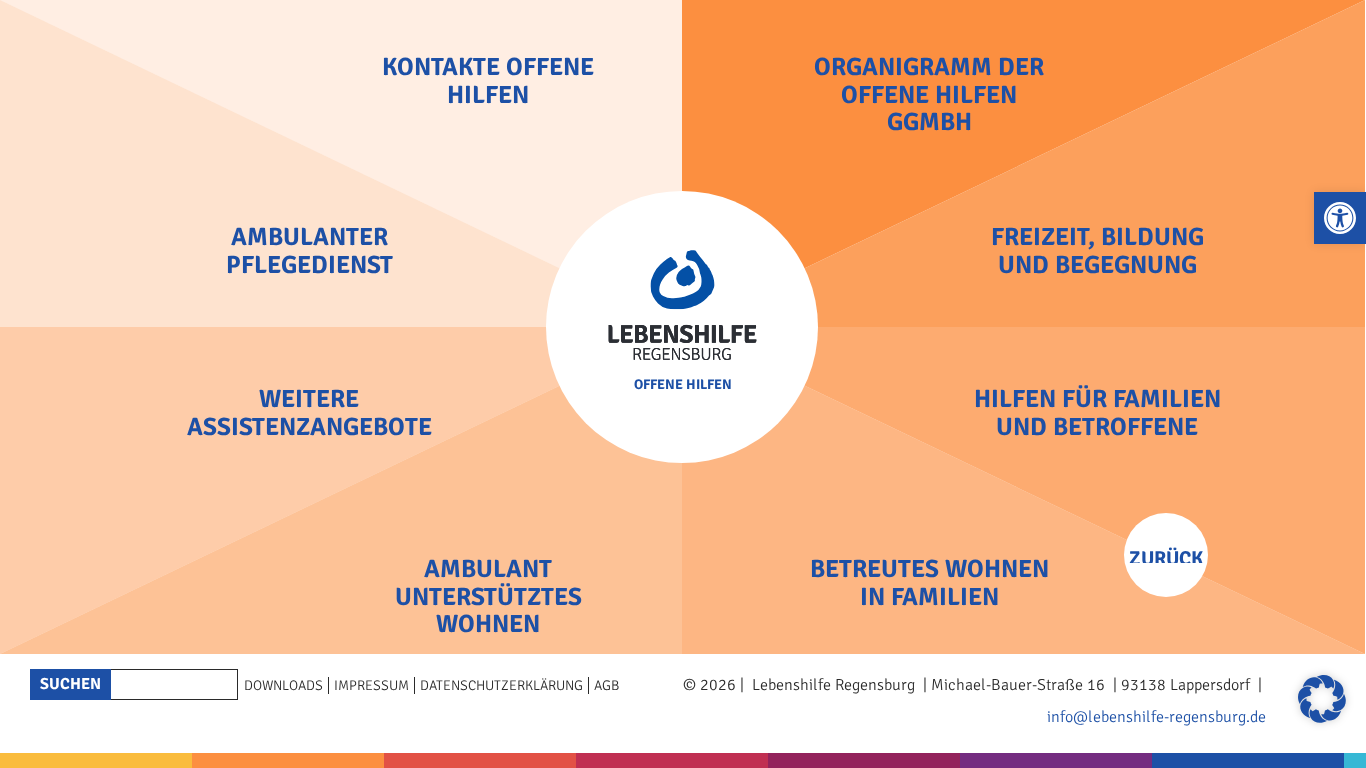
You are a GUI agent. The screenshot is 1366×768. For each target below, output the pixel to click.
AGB (606, 685)
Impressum (371, 685)
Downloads (283, 685)
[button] (1340, 218)
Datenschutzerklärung (501, 685)
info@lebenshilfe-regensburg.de (1156, 717)
